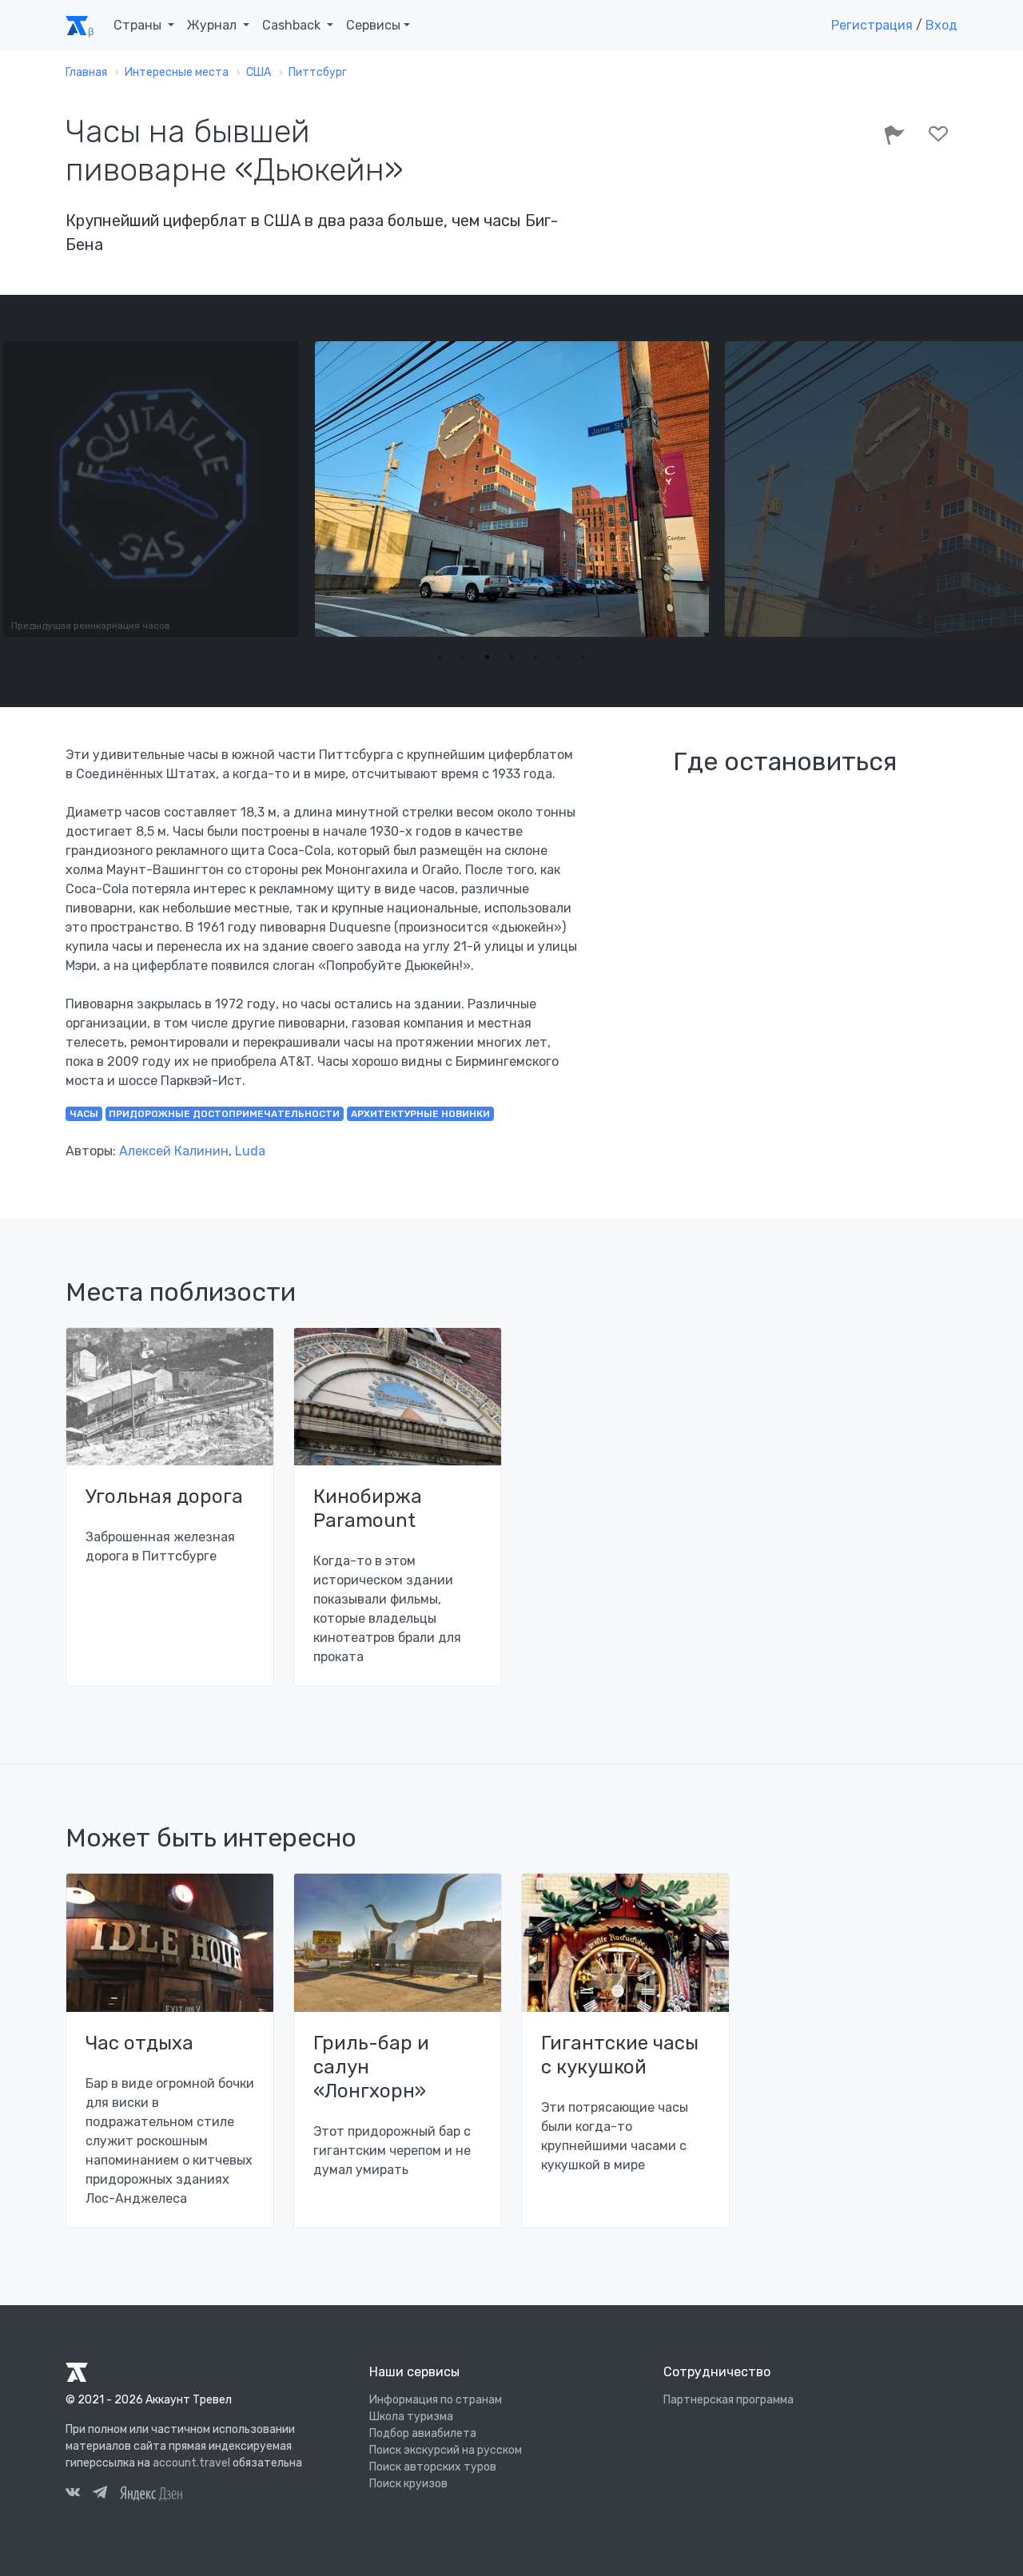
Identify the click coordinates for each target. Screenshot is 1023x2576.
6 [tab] (559, 657)
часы (84, 1114)
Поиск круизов (408, 2484)
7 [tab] (583, 657)
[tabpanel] (512, 489)
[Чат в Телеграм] (100, 2495)
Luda (250, 1151)
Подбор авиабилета (423, 2433)
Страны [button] (139, 25)
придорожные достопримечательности (224, 1114)
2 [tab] (464, 657)
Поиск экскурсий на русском (446, 2450)
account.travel (191, 2463)
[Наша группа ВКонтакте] (73, 2495)
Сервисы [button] (373, 25)
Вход (941, 25)
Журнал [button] (213, 25)
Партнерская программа (728, 2400)
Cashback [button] (293, 25)
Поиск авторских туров (433, 2467)
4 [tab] (511, 657)
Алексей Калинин (174, 1151)
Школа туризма (411, 2417)
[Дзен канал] (151, 2493)
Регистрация (872, 25)
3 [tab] (488, 657)
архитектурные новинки (420, 1114)
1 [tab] (440, 657)
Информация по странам (436, 2400)
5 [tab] (535, 657)
